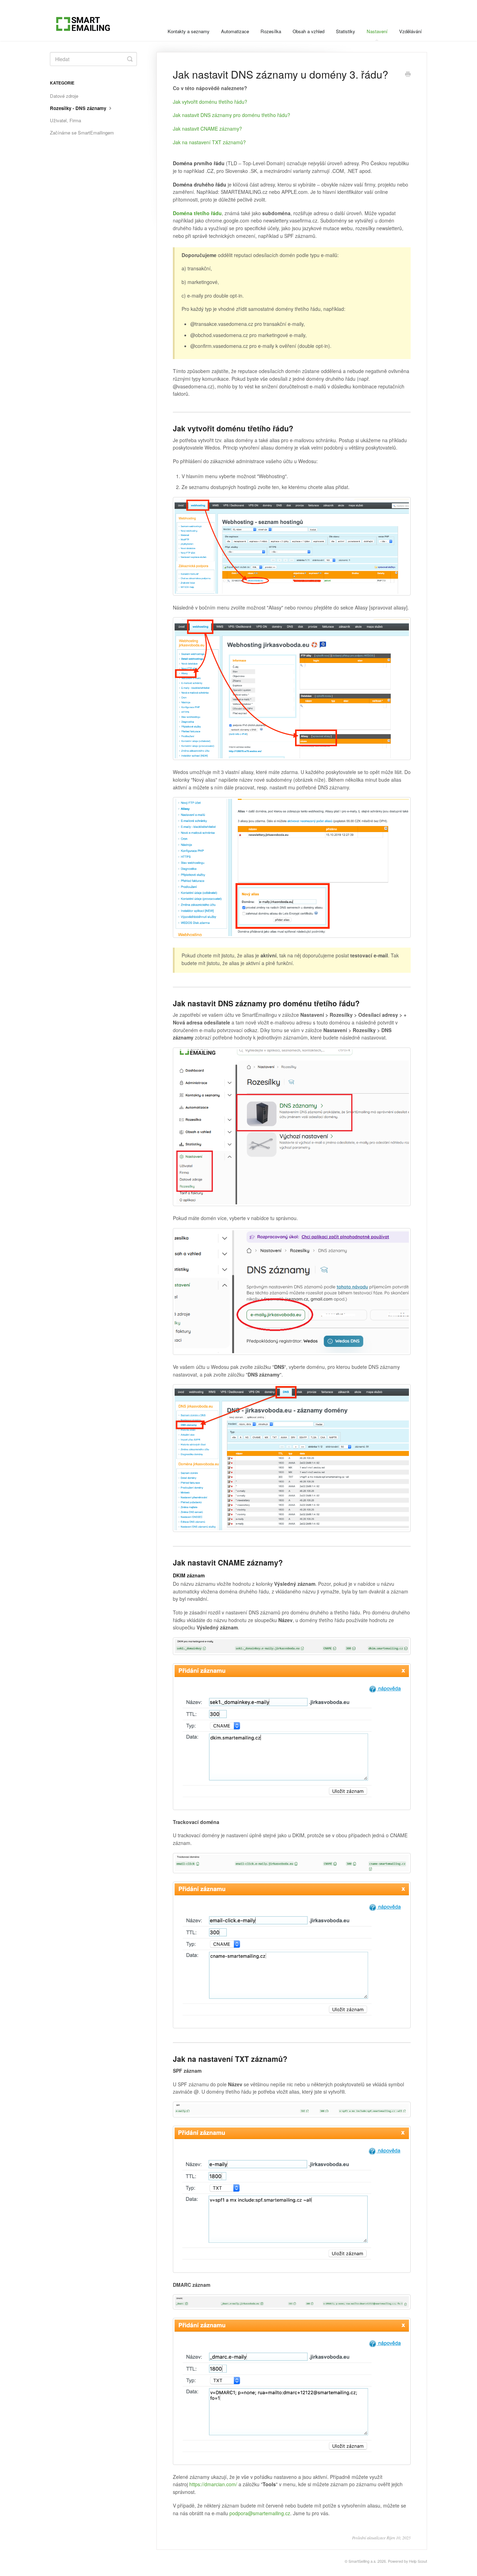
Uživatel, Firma (65, 120)
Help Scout (418, 2561)
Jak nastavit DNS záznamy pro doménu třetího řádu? (232, 115)
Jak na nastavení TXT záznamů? (209, 142)
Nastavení (377, 31)
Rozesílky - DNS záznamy (79, 108)
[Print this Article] (408, 75)
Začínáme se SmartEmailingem (82, 133)
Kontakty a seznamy (189, 31)
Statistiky (346, 31)
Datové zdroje (64, 96)
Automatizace (235, 31)
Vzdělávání (410, 31)
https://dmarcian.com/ (213, 2484)
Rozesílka (271, 31)
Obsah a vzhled (309, 31)
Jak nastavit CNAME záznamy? (207, 129)
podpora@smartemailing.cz (260, 2513)
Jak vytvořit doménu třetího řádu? (210, 102)
